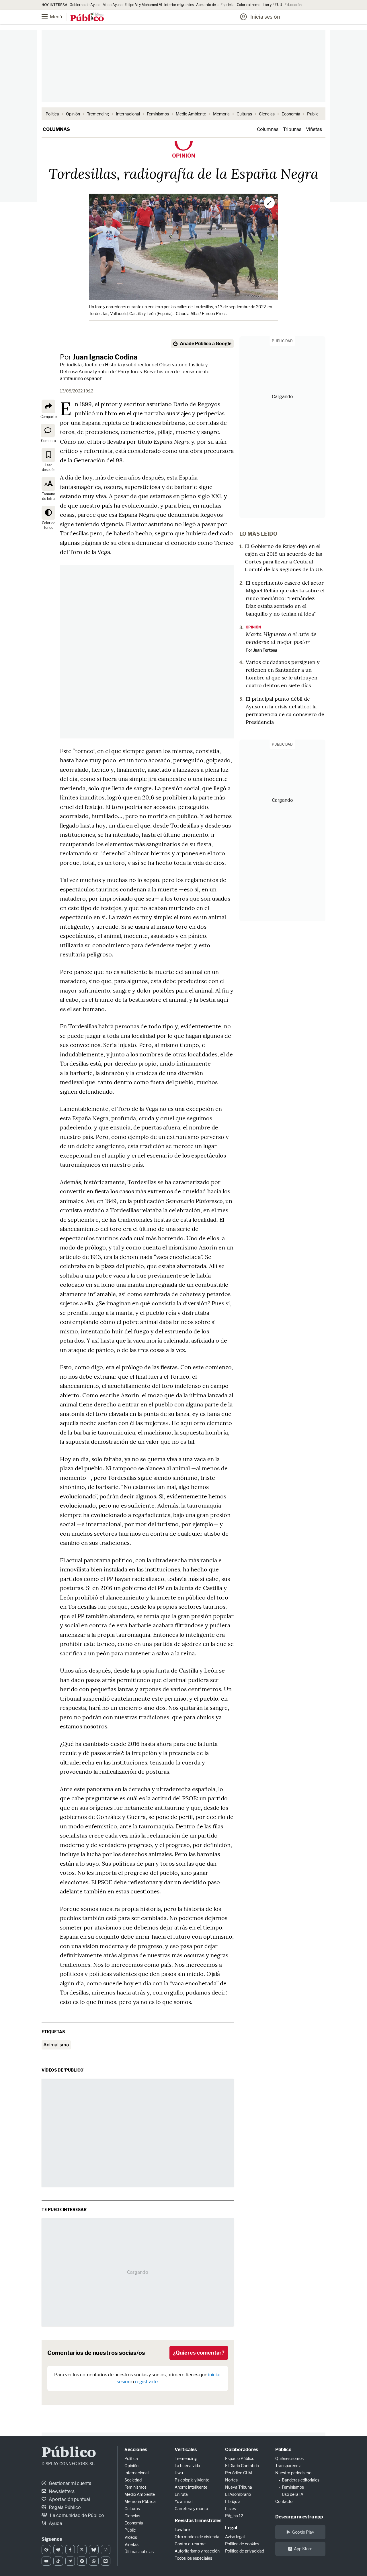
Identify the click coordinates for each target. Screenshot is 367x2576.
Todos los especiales (193, 2558)
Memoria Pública (140, 2501)
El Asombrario (238, 2494)
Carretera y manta (191, 2509)
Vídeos (131, 2537)
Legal (231, 2528)
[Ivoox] (106, 2561)
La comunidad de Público (77, 2515)
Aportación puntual (69, 2499)
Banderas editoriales (301, 2480)
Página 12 (234, 2516)
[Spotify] (82, 2561)
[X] (82, 2550)
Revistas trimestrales (198, 2521)
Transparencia (288, 2466)
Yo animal (183, 2501)
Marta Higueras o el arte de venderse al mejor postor (281, 638)
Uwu (179, 2473)
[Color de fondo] (48, 513)
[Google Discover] (58, 2550)
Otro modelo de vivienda (197, 2537)
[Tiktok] (58, 2561)
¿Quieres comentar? (199, 2353)
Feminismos (158, 114)
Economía (291, 114)
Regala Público (64, 2507)
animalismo (56, 2045)
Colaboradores (242, 2450)
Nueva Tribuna (239, 2487)
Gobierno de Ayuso (85, 5)
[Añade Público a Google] (46, 2550)
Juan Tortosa (265, 650)
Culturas (244, 114)
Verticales (186, 2450)
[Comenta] (48, 431)
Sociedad (133, 2480)
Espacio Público (240, 2458)
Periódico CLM (239, 2473)
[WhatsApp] (94, 2561)
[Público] (87, 17)
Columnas (56, 129)
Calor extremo (249, 5)
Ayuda (55, 2523)
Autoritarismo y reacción (197, 2551)
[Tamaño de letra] (48, 484)
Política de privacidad (245, 2551)
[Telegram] (70, 2561)
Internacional (128, 114)
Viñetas (314, 129)
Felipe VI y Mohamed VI (143, 5)
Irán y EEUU (272, 5)
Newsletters (61, 2491)
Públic (130, 2530)
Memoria (221, 114)
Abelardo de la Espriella (215, 5)
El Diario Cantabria (242, 2466)
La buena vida (187, 2466)
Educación (293, 5)
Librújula (233, 2501)
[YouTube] (46, 2561)
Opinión (73, 114)
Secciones (136, 2450)
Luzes (231, 2509)
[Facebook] (70, 2550)
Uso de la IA (293, 2494)
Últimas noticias (139, 2552)
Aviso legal (235, 2537)
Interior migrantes (179, 5)
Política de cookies (242, 2544)
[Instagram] (106, 2550)
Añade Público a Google (206, 344)
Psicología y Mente (192, 2480)
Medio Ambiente (191, 114)
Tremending (98, 114)
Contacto (284, 2501)
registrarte (146, 2382)
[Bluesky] (94, 2550)
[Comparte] (48, 406)
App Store (303, 2549)
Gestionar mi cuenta (70, 2483)
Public (313, 114)
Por (99, 357)
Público (69, 2453)
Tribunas (292, 129)
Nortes (231, 2480)
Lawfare (182, 2529)
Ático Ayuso (113, 5)
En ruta (181, 2494)
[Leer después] (48, 455)
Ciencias (267, 114)
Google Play (303, 2532)
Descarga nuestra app (299, 2517)
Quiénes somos (289, 2458)
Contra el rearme (190, 2544)
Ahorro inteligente (191, 2487)
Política (52, 114)
